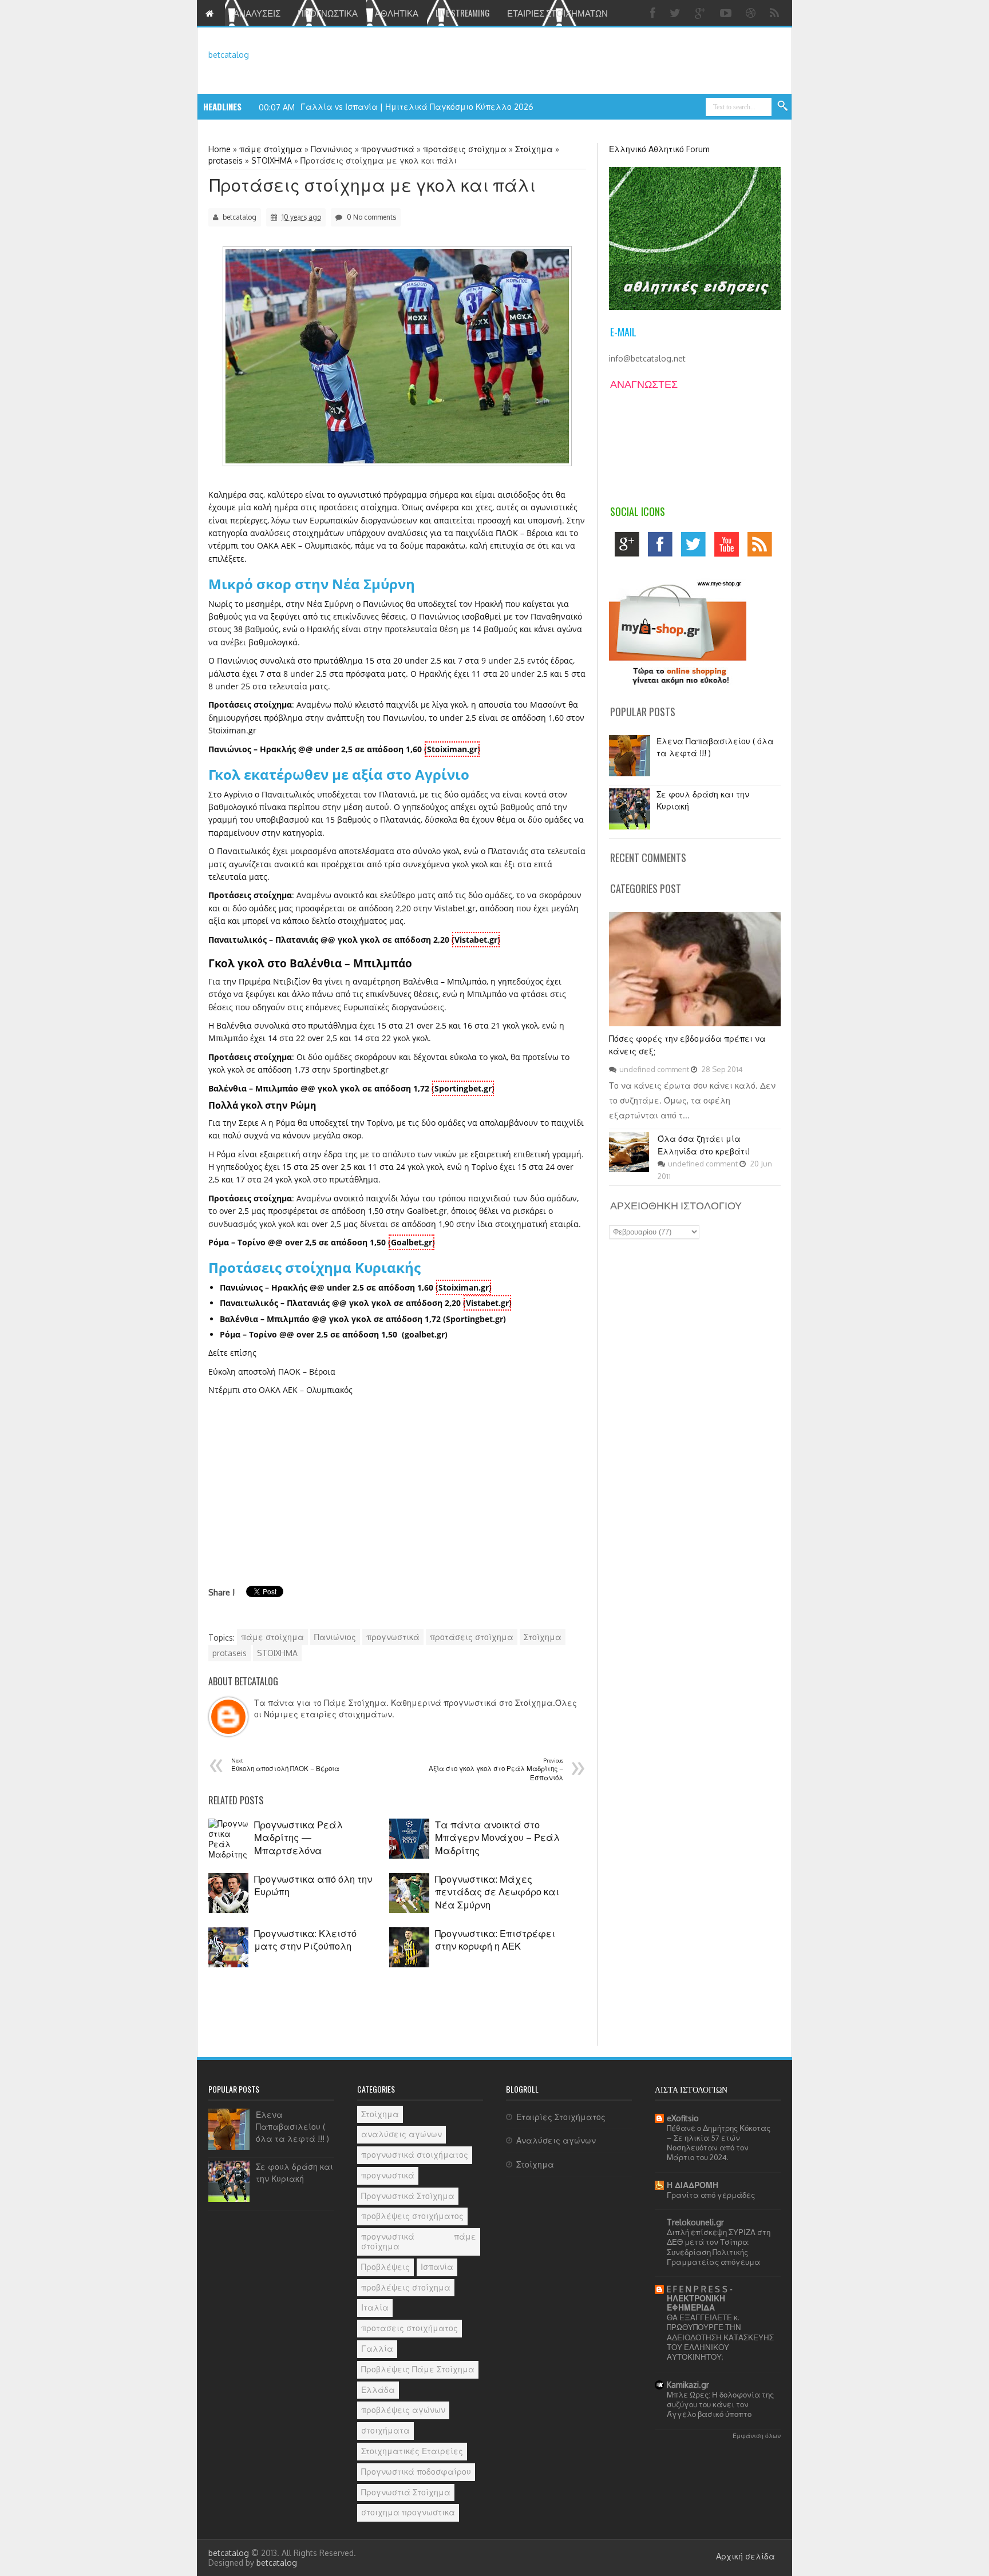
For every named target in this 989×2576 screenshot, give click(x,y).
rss (763, 547)
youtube (729, 547)
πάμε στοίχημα (272, 1637)
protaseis (230, 1653)
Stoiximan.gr (452, 749)
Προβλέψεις (385, 2267)
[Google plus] (702, 13)
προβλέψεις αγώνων (403, 2410)
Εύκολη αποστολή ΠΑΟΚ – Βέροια (272, 1372)
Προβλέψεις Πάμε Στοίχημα (418, 2369)
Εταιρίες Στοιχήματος (561, 2117)
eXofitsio (683, 2118)
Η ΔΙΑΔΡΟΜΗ (693, 2185)
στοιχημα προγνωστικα (408, 2512)
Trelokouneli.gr (695, 2222)
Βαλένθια (234, 1025)
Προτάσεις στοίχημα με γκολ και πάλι (373, 185)
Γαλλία (377, 2349)
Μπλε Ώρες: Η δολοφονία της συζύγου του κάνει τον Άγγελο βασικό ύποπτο (720, 2404)
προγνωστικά (393, 1637)
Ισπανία (437, 2267)
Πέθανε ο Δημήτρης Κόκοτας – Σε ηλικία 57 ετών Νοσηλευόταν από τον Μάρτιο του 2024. (719, 2143)
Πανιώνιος (335, 1637)
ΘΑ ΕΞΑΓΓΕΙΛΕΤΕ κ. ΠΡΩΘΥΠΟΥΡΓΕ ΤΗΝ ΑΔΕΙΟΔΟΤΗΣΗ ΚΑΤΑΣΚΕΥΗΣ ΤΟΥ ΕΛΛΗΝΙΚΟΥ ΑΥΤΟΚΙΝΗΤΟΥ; (720, 2337)
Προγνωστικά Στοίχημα (408, 2196)
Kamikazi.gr (688, 2385)
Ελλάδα (378, 2390)
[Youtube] (727, 13)
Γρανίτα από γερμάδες (711, 2195)
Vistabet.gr (476, 940)
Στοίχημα (543, 1637)
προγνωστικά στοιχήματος (415, 2155)
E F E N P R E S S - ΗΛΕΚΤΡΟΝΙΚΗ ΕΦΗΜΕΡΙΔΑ (700, 2298)
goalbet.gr (425, 1334)
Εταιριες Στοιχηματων (557, 13)
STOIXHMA (277, 1653)
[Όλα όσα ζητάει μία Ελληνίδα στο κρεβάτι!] (629, 1169)
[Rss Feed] (776, 13)
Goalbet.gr (412, 1242)
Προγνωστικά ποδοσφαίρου (416, 2472)
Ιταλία (375, 2307)
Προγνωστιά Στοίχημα (406, 2492)
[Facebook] (654, 13)
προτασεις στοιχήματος (410, 2328)
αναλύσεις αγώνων (401, 2134)
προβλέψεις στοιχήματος (412, 2216)
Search (783, 106)
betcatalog (229, 55)
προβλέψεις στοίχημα (406, 2287)
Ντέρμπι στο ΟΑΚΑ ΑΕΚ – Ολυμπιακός (280, 1390)
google (630, 547)
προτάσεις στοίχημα (472, 1637)
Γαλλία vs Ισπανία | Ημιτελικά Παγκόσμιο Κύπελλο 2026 (417, 107)
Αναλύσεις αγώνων (556, 2140)
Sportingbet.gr (463, 1088)
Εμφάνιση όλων (757, 2436)
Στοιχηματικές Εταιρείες (412, 2451)
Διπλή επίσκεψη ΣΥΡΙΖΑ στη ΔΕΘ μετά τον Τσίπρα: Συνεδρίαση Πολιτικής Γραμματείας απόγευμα (719, 2247)
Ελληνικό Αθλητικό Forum (659, 149)
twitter (696, 547)
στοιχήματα (385, 2430)
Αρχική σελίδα (745, 2556)
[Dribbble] (752, 13)
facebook (663, 547)
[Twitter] (677, 13)
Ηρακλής (435, 674)
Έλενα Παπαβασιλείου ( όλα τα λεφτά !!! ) (292, 2127)
